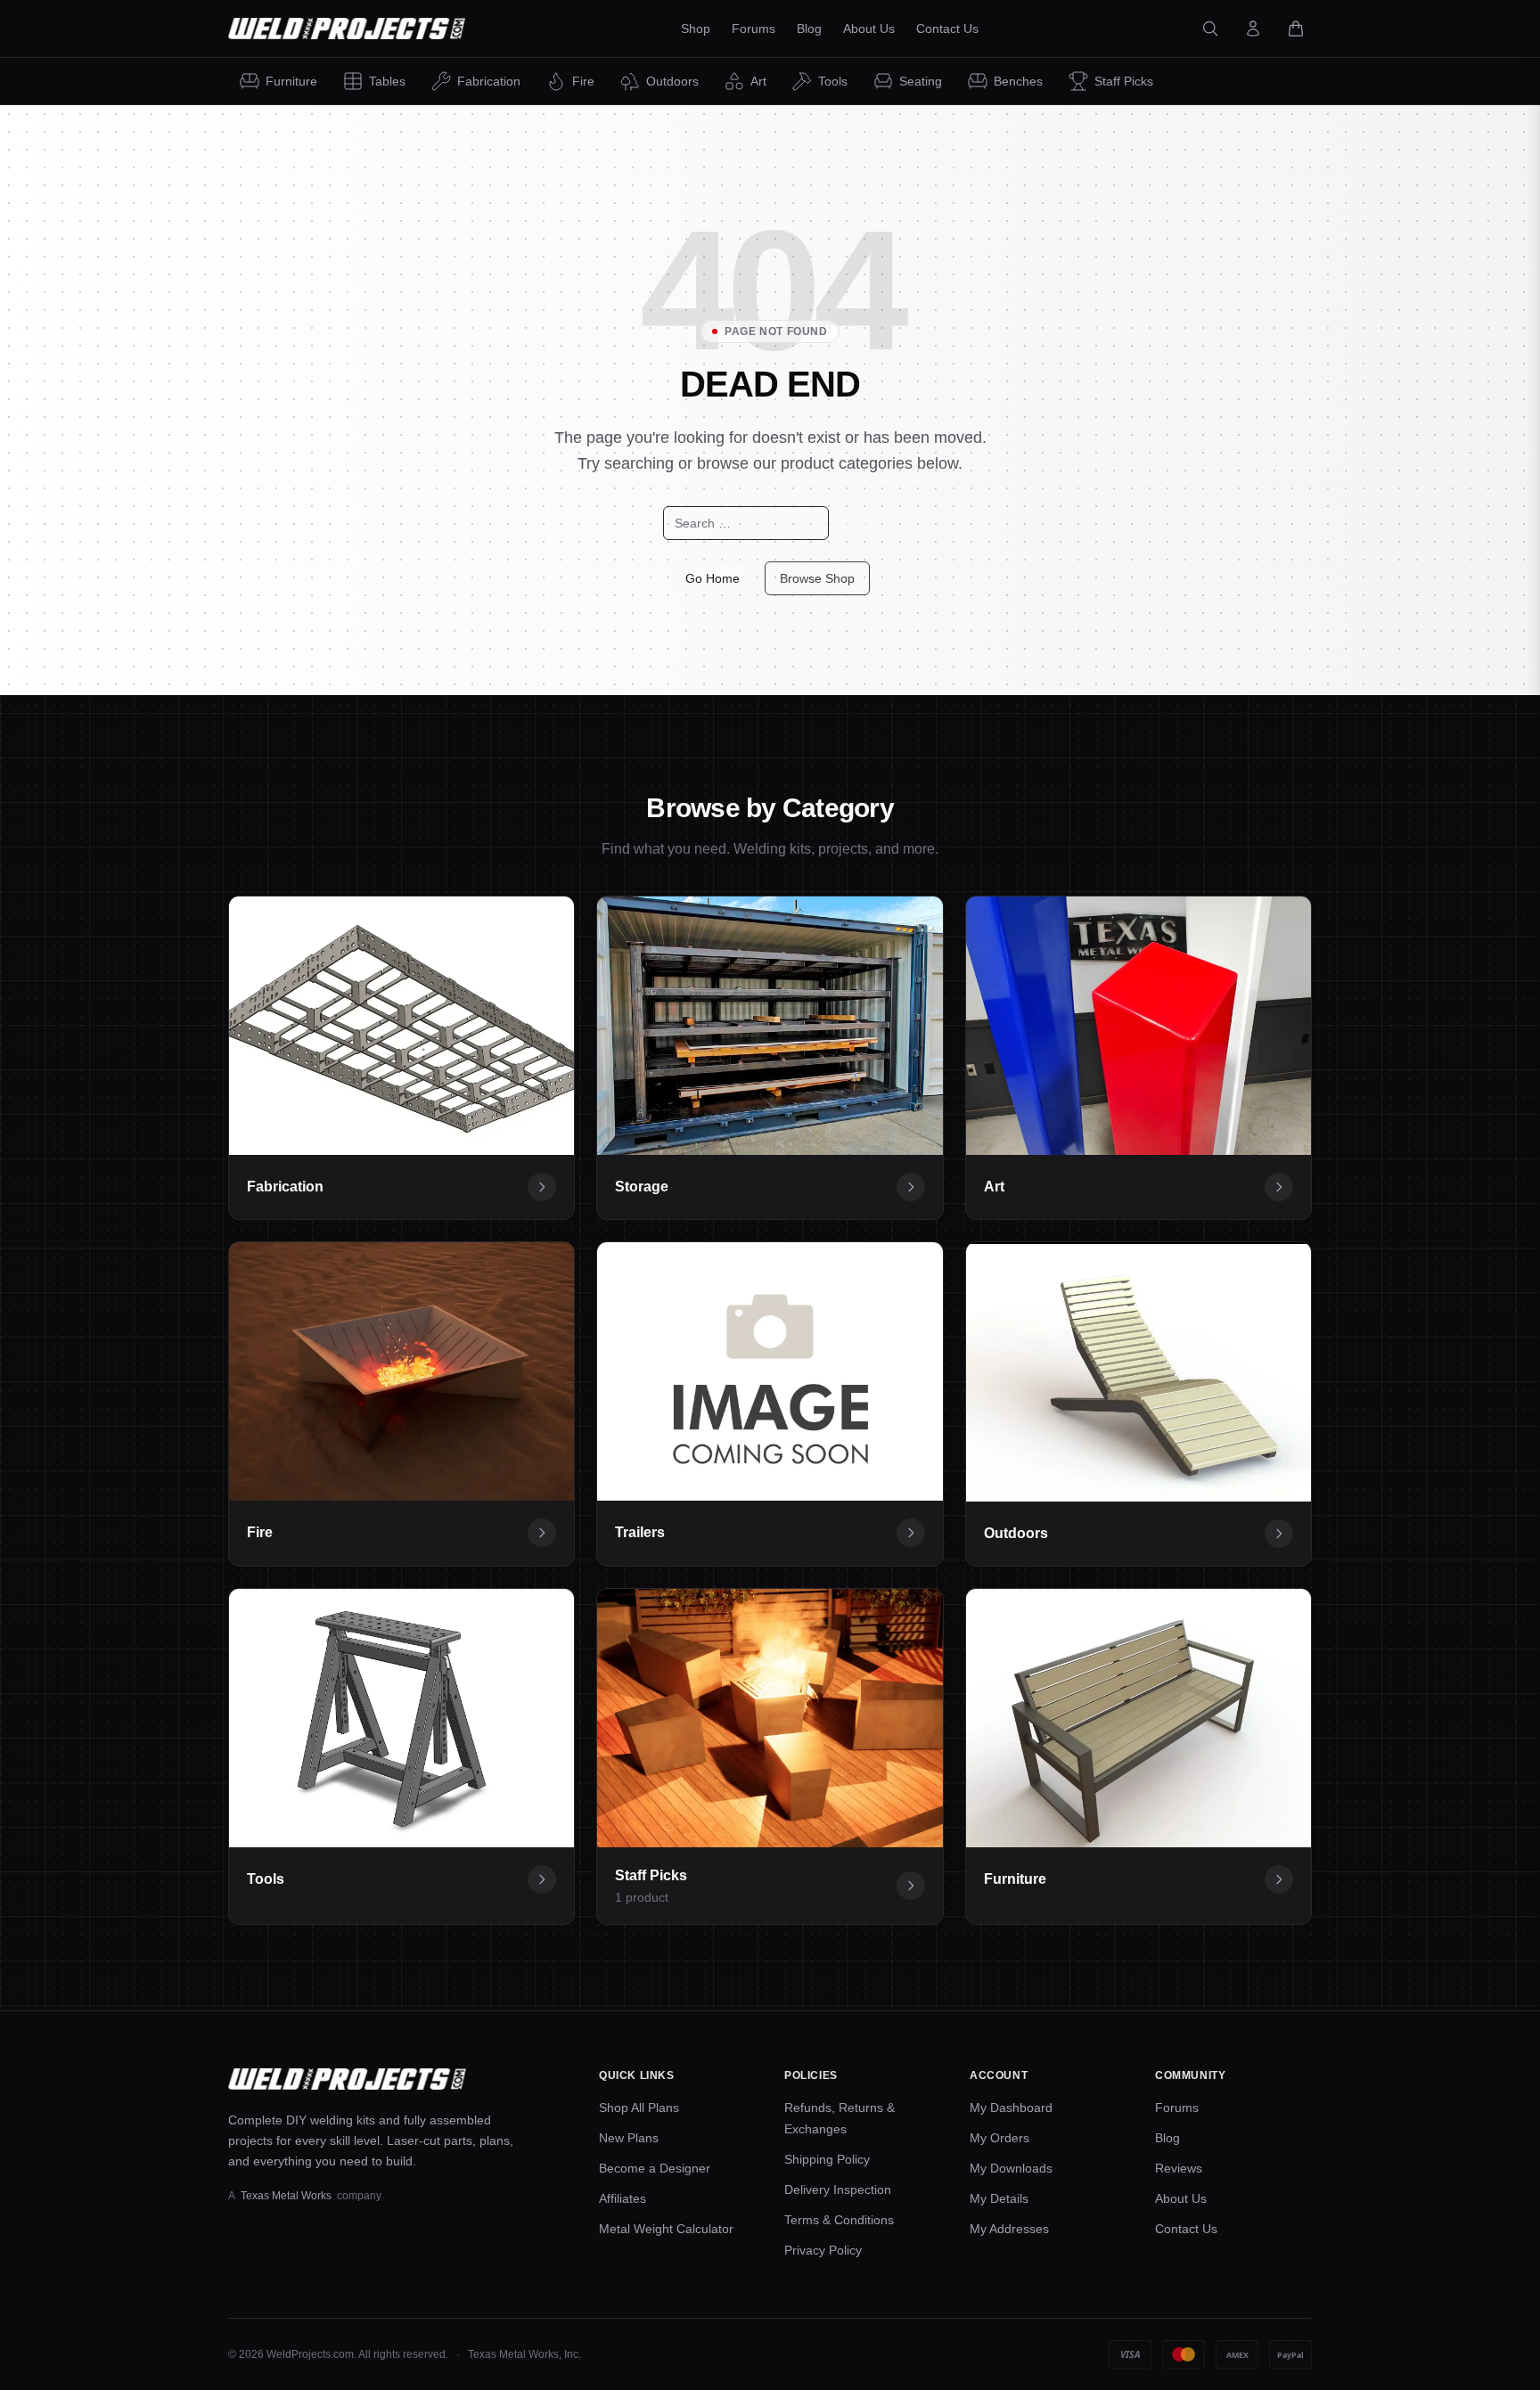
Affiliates (623, 2198)
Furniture (291, 81)
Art (758, 81)
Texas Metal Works (286, 2196)
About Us (1181, 2198)
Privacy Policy (823, 2250)
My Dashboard (1011, 2108)
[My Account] (1253, 29)
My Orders (999, 2138)
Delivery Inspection (838, 2189)
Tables (387, 81)
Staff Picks (1124, 81)
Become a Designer (655, 2168)
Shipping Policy (827, 2159)
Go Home (713, 578)
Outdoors (672, 81)
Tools (833, 81)
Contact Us (1186, 2229)
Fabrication (489, 81)
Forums (1177, 2108)
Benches (1018, 81)
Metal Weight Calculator (666, 2229)
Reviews (1179, 2168)
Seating (921, 81)
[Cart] (1296, 29)
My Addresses (1009, 2229)
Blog (1167, 2138)
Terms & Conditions (839, 2220)
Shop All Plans (639, 2108)
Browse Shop (817, 578)
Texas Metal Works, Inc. (524, 2354)
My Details (999, 2198)
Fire (583, 81)
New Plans (629, 2138)
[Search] (1210, 29)
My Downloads (1011, 2168)
